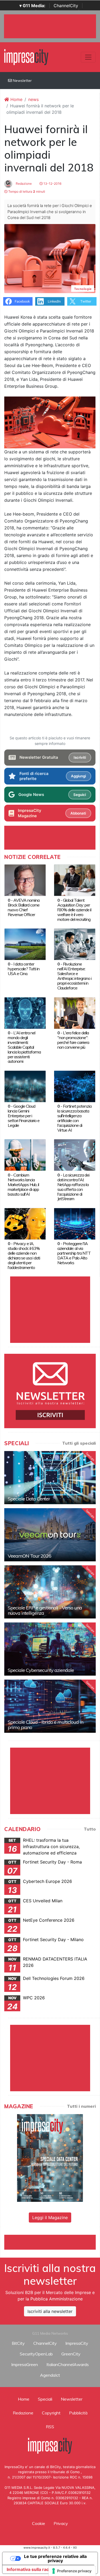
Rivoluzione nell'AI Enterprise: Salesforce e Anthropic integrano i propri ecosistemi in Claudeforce (74, 976)
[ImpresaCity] (26, 57)
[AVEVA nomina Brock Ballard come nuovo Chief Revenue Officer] (25, 880)
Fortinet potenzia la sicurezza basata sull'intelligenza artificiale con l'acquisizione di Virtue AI (74, 1118)
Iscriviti (80, 757)
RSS (50, 2427)
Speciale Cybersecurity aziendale (41, 1670)
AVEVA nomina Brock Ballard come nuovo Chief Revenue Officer (24, 907)
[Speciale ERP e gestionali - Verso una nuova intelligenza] (50, 1592)
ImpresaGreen (25, 2364)
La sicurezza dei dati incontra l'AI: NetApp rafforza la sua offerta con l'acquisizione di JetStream (73, 1187)
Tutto (90, 1829)
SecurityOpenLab (36, 2354)
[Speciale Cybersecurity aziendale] (50, 1649)
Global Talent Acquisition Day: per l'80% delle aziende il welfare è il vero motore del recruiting (74, 910)
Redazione (23, 184)
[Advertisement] (52, 2241)
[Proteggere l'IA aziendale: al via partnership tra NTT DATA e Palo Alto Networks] (75, 1223)
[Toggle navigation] (88, 57)
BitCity (18, 2343)
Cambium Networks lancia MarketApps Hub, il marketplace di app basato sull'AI (23, 1184)
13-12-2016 (52, 184)
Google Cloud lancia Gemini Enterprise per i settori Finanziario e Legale (24, 1116)
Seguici (80, 795)
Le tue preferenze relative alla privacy (55, 2558)
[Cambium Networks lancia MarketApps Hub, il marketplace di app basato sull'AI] (25, 1155)
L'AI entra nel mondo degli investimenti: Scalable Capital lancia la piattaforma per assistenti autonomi (24, 1047)
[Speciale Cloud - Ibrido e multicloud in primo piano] (50, 1706)
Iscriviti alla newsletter (50, 2311)
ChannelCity (66, 6)
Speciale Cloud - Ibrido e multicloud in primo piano (45, 1725)
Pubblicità (78, 2413)
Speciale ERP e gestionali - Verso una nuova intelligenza (45, 1610)
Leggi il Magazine (50, 2217)
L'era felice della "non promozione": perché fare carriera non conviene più (73, 1040)
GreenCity (71, 2354)
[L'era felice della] (75, 1013)
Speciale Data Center (29, 1499)
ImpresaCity (77, 2343)
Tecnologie (83, 289)
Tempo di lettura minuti (26, 191)
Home (16, 99)
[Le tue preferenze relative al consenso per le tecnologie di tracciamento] (72, 2571)
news (33, 99)
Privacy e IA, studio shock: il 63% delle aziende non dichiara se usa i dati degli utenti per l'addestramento (24, 1255)
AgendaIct (50, 2375)
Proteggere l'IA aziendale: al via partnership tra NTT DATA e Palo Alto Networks (74, 1253)
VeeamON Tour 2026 (29, 1556)
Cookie (39, 2523)
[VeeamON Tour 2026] (50, 1535)
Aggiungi (78, 776)
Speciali (45, 2399)
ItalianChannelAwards (68, 2364)
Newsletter (22, 81)
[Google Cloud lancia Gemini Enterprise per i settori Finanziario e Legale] (25, 1086)
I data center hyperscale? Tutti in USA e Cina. (24, 969)
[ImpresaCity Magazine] (50, 2158)
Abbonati (78, 813)
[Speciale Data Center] (50, 1478)
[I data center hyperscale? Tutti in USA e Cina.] (25, 944)
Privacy (61, 2523)
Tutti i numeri (81, 2106)
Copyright (51, 2413)
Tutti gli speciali (79, 1443)
